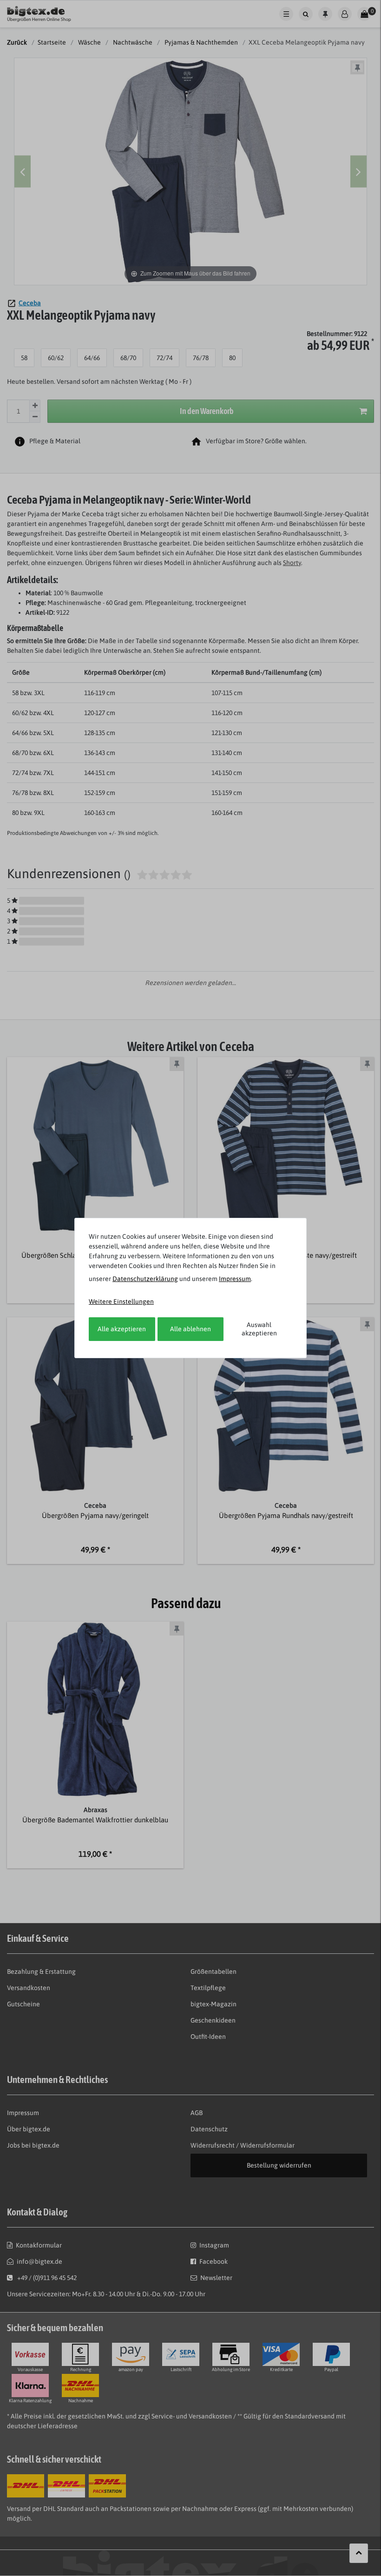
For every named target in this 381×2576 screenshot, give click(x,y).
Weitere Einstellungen (121, 1301)
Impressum (235, 1279)
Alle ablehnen (190, 1329)
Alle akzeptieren (122, 1329)
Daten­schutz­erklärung (145, 1279)
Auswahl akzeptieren (259, 1329)
